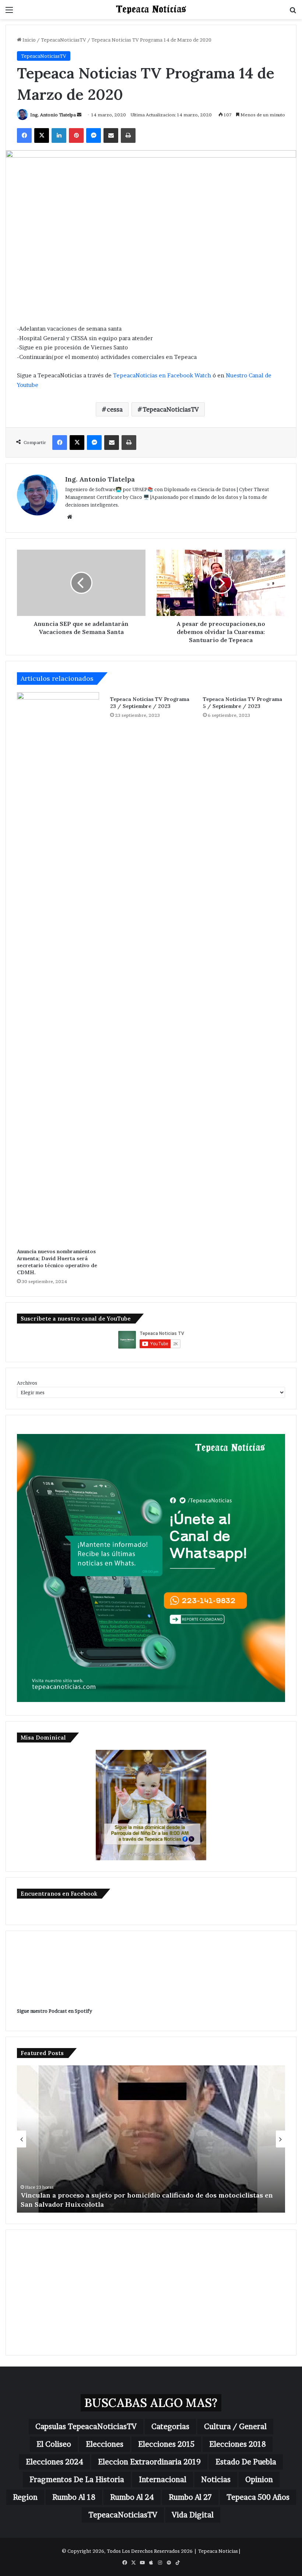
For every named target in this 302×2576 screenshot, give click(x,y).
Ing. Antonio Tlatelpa (53, 115)
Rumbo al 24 (132, 2497)
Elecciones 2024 (55, 2462)
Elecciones (105, 2444)
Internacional (163, 2480)
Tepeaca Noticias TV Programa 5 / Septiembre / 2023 (243, 703)
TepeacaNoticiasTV (64, 40)
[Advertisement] (151, 2293)
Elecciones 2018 (238, 2444)
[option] (151, 2139)
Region (25, 2497)
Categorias (170, 2427)
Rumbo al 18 (74, 2497)
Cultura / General (235, 2427)
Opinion (259, 2480)
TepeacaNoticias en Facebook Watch (162, 375)
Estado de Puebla (246, 2462)
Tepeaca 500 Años (258, 2497)
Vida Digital (193, 2515)
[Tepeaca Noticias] (151, 10)
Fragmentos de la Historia (77, 2480)
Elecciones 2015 (166, 2444)
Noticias (216, 2480)
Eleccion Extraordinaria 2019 (149, 2462)
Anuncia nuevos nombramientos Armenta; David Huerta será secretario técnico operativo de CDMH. (57, 1262)
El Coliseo (54, 2444)
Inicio (29, 40)
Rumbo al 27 (190, 2497)
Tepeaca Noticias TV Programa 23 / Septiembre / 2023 (150, 703)
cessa (115, 409)
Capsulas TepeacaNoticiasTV (86, 2427)
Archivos (27, 1383)
